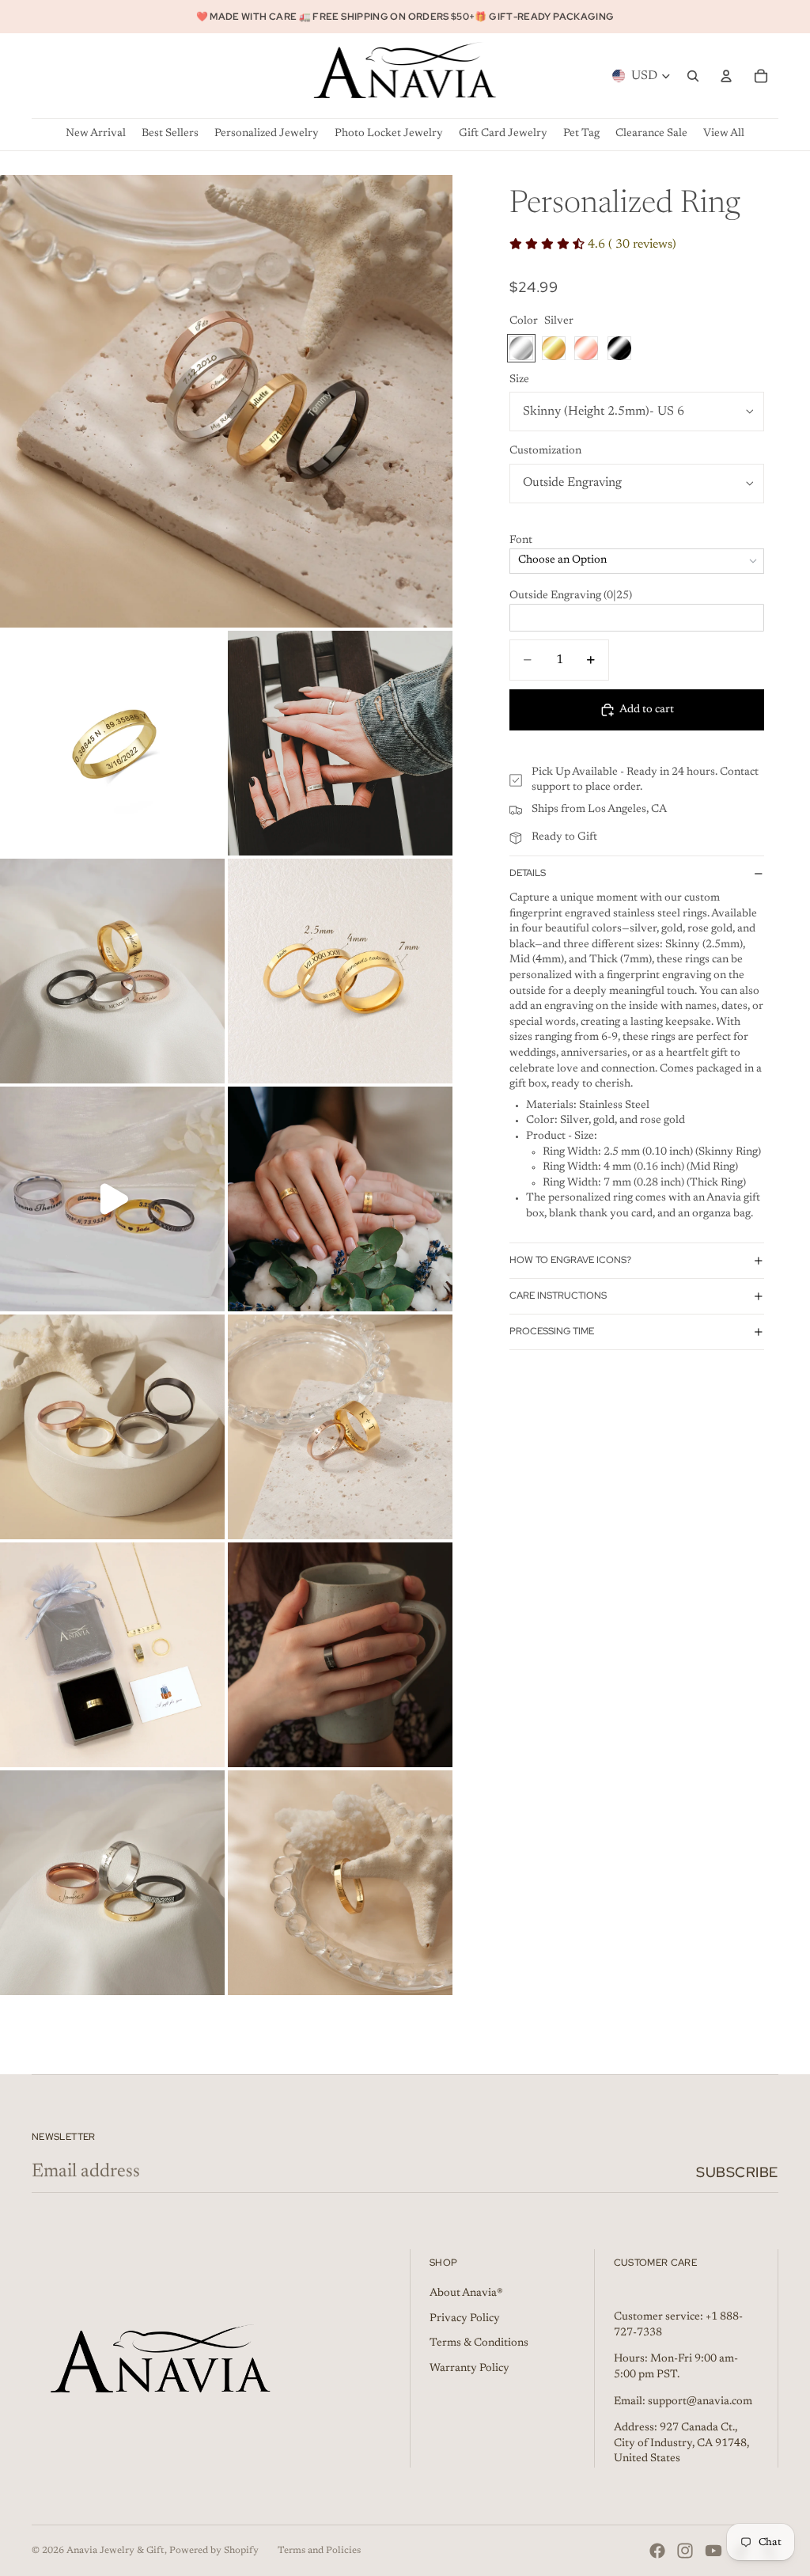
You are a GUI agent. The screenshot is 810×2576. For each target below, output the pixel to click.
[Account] (726, 76)
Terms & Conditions (479, 2343)
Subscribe (737, 2172)
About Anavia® (466, 2293)
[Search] (693, 76)
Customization (545, 451)
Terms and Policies (319, 2551)
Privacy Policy (465, 2319)
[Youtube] (713, 2551)
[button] (637, 541)
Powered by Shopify (214, 2551)
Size (519, 380)
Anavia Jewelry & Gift (115, 2551)
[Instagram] (685, 2551)
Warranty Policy (469, 2369)
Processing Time (552, 1331)
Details (528, 873)
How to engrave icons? (570, 1260)
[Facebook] (657, 2551)
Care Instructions (558, 1296)
